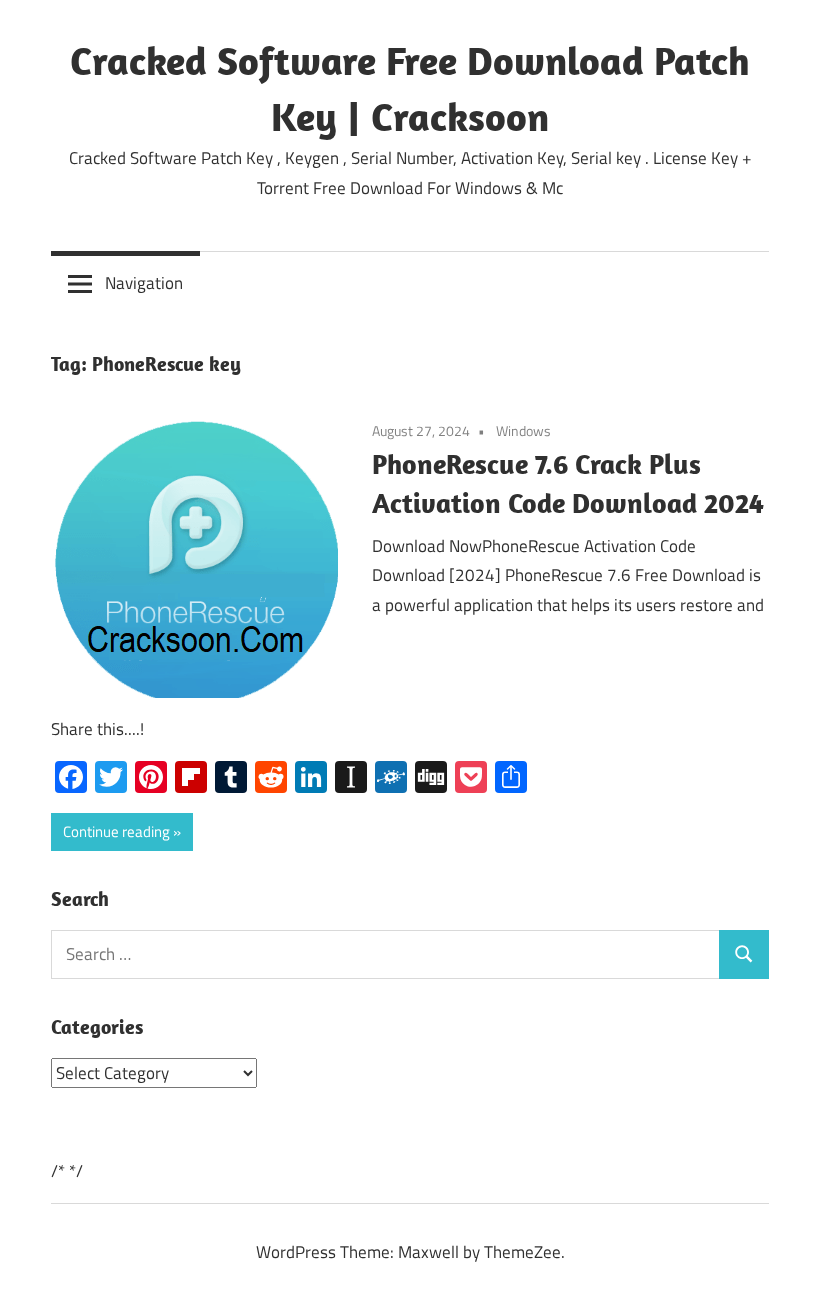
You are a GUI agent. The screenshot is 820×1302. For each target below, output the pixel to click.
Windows (523, 430)
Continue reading (116, 831)
